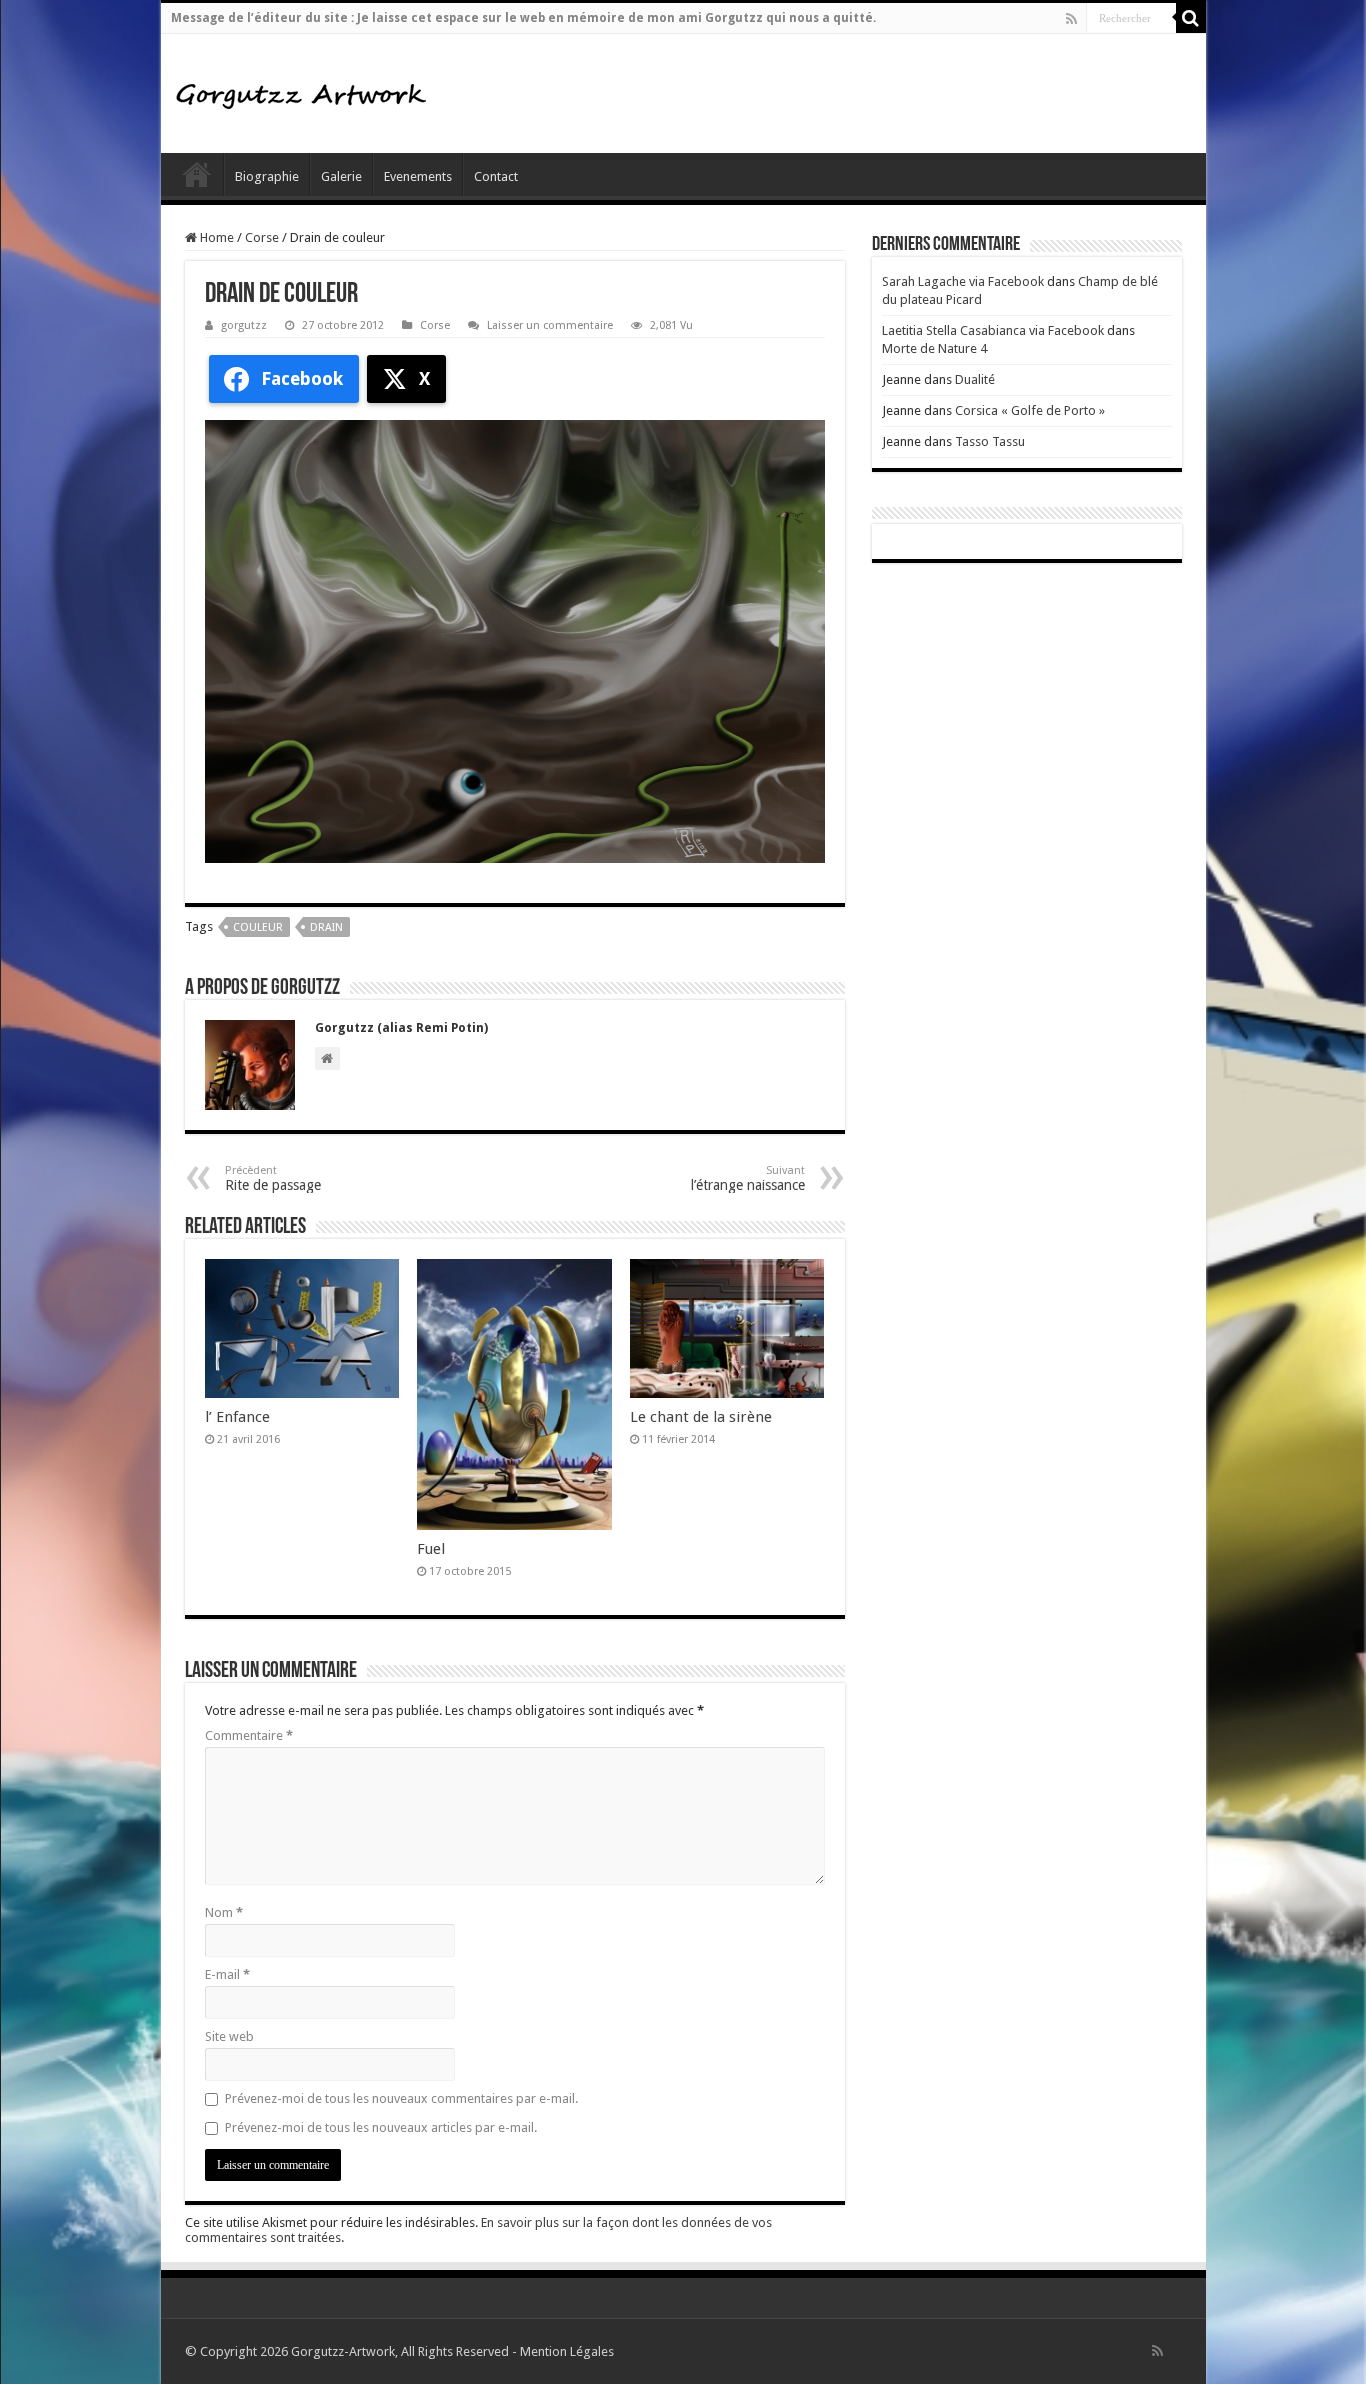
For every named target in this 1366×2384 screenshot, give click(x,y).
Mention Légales (567, 2351)
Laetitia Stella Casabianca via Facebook (993, 330)
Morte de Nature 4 (934, 348)
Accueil (197, 174)
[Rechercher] (1191, 18)
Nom (224, 1912)
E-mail (227, 1974)
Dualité (975, 379)
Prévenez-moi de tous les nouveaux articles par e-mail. (381, 2127)
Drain (326, 927)
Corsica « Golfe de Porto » (1030, 410)
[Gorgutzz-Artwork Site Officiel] (301, 93)
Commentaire (249, 1735)
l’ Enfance (237, 1417)
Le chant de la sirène (701, 1417)
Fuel (431, 1549)
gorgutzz (244, 325)
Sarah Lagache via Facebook (963, 281)
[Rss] (1071, 19)
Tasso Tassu (990, 441)
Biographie (267, 176)
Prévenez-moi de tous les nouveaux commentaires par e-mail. (401, 2098)
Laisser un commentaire (550, 325)
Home (215, 237)
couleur (258, 927)
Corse (262, 237)
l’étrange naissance (748, 1178)
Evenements (418, 176)
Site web (229, 2036)
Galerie (341, 176)
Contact (496, 176)
